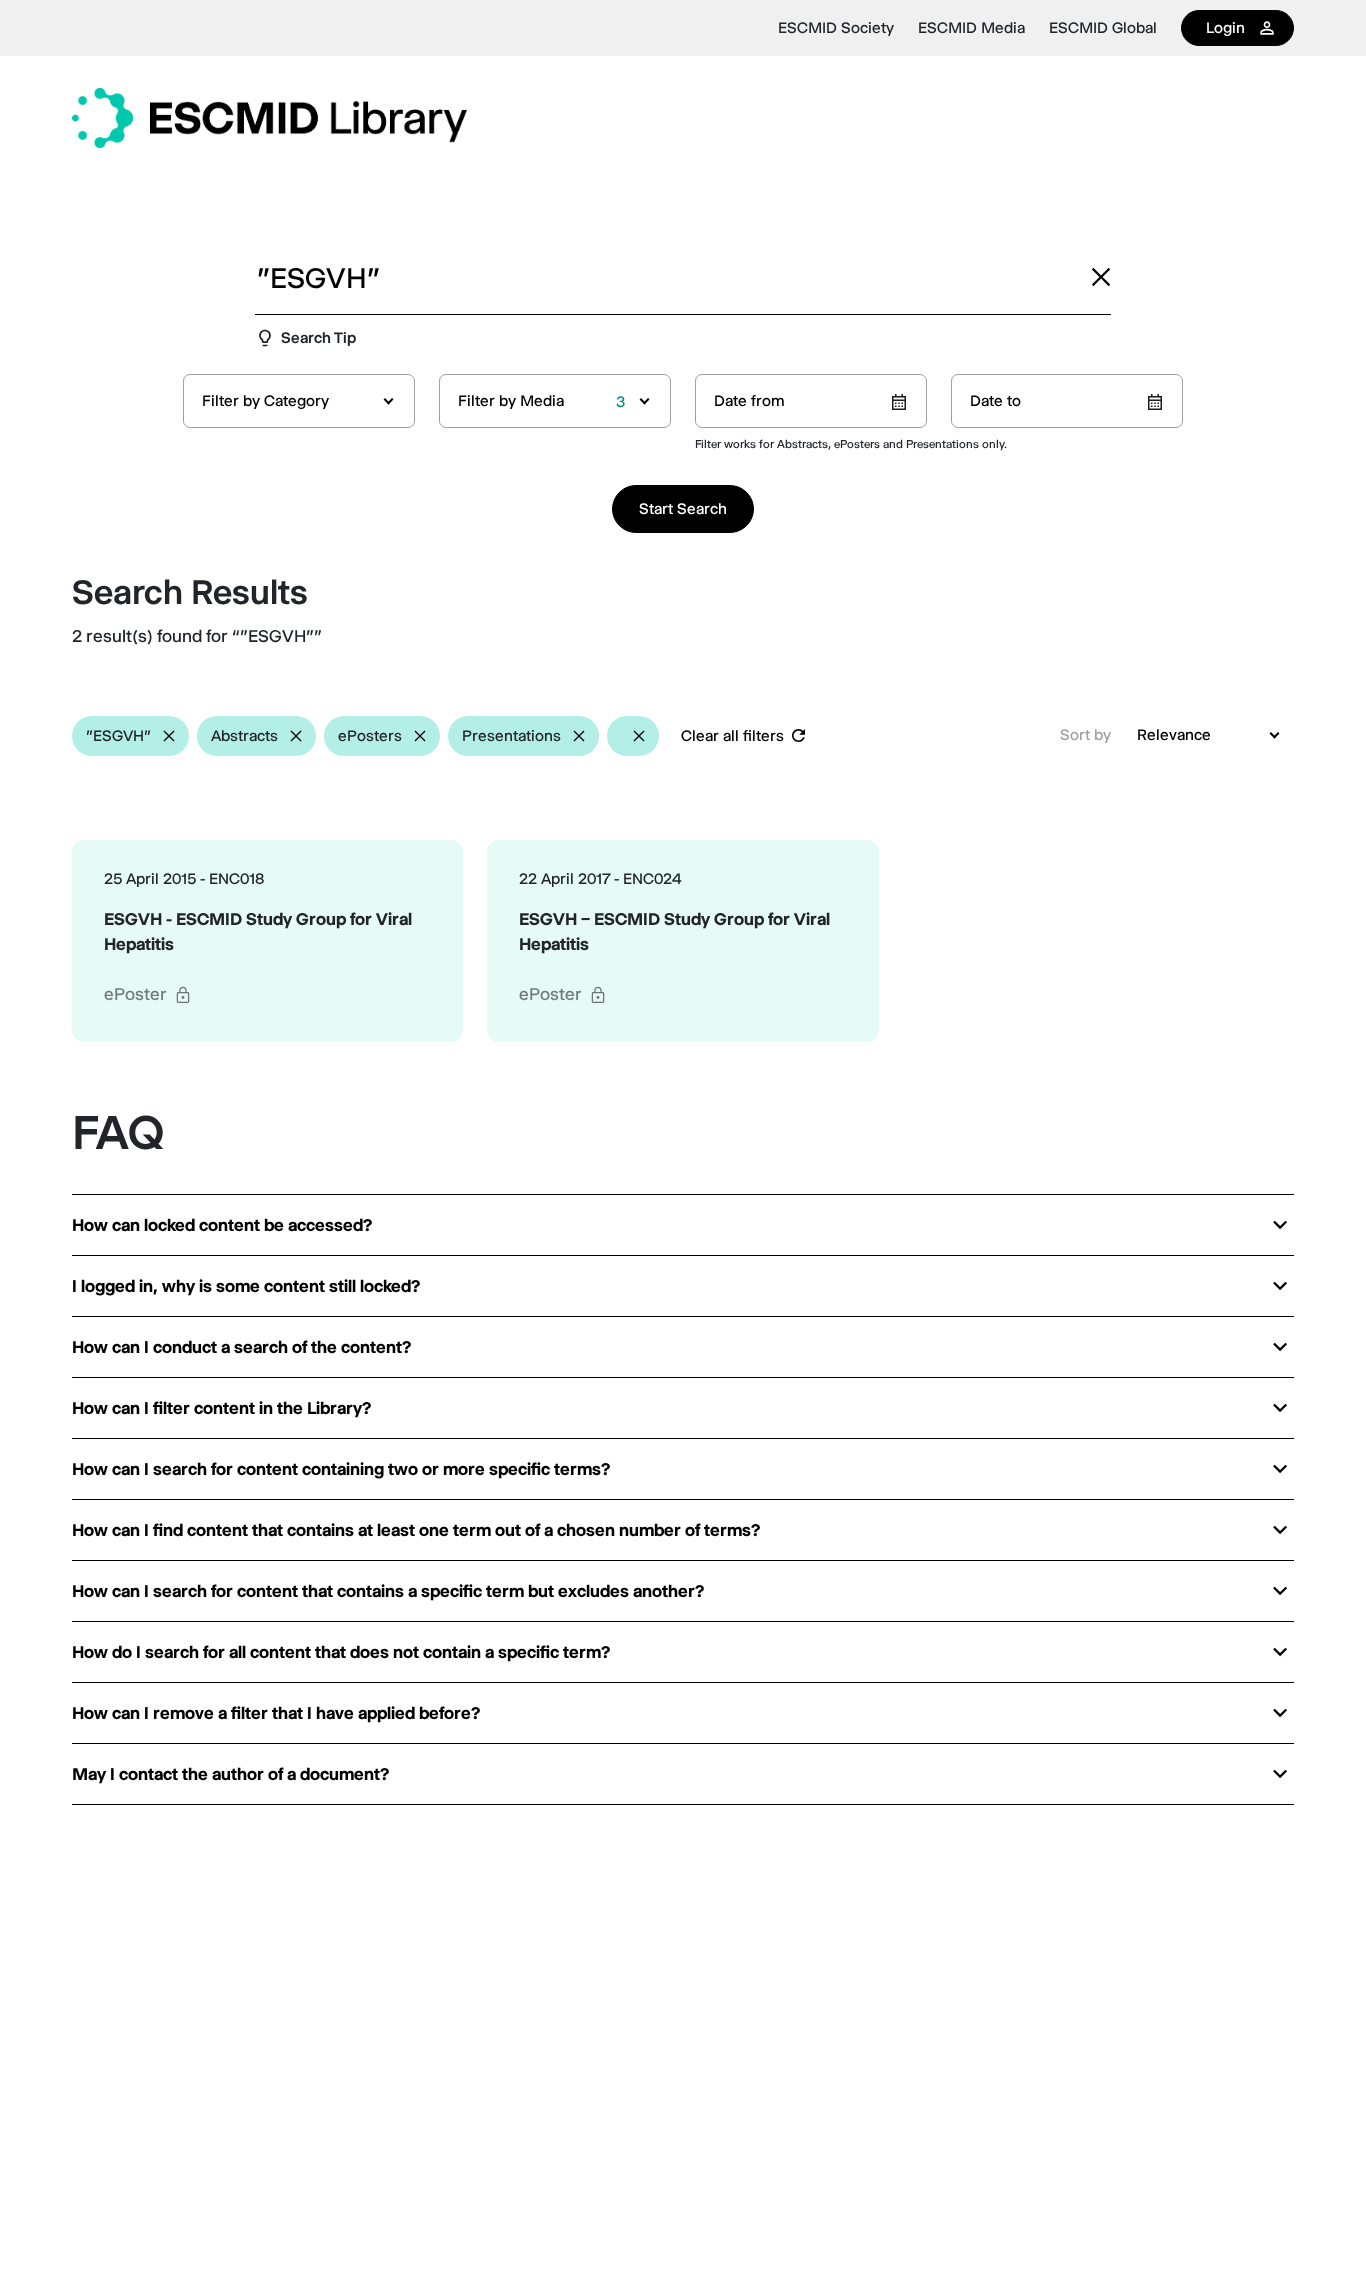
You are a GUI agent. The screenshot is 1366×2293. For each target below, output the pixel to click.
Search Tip (318, 337)
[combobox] (299, 401)
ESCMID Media (971, 28)
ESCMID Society (836, 28)
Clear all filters (732, 735)
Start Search (683, 508)
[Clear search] (1101, 277)
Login (1225, 27)
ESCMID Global (1103, 28)
